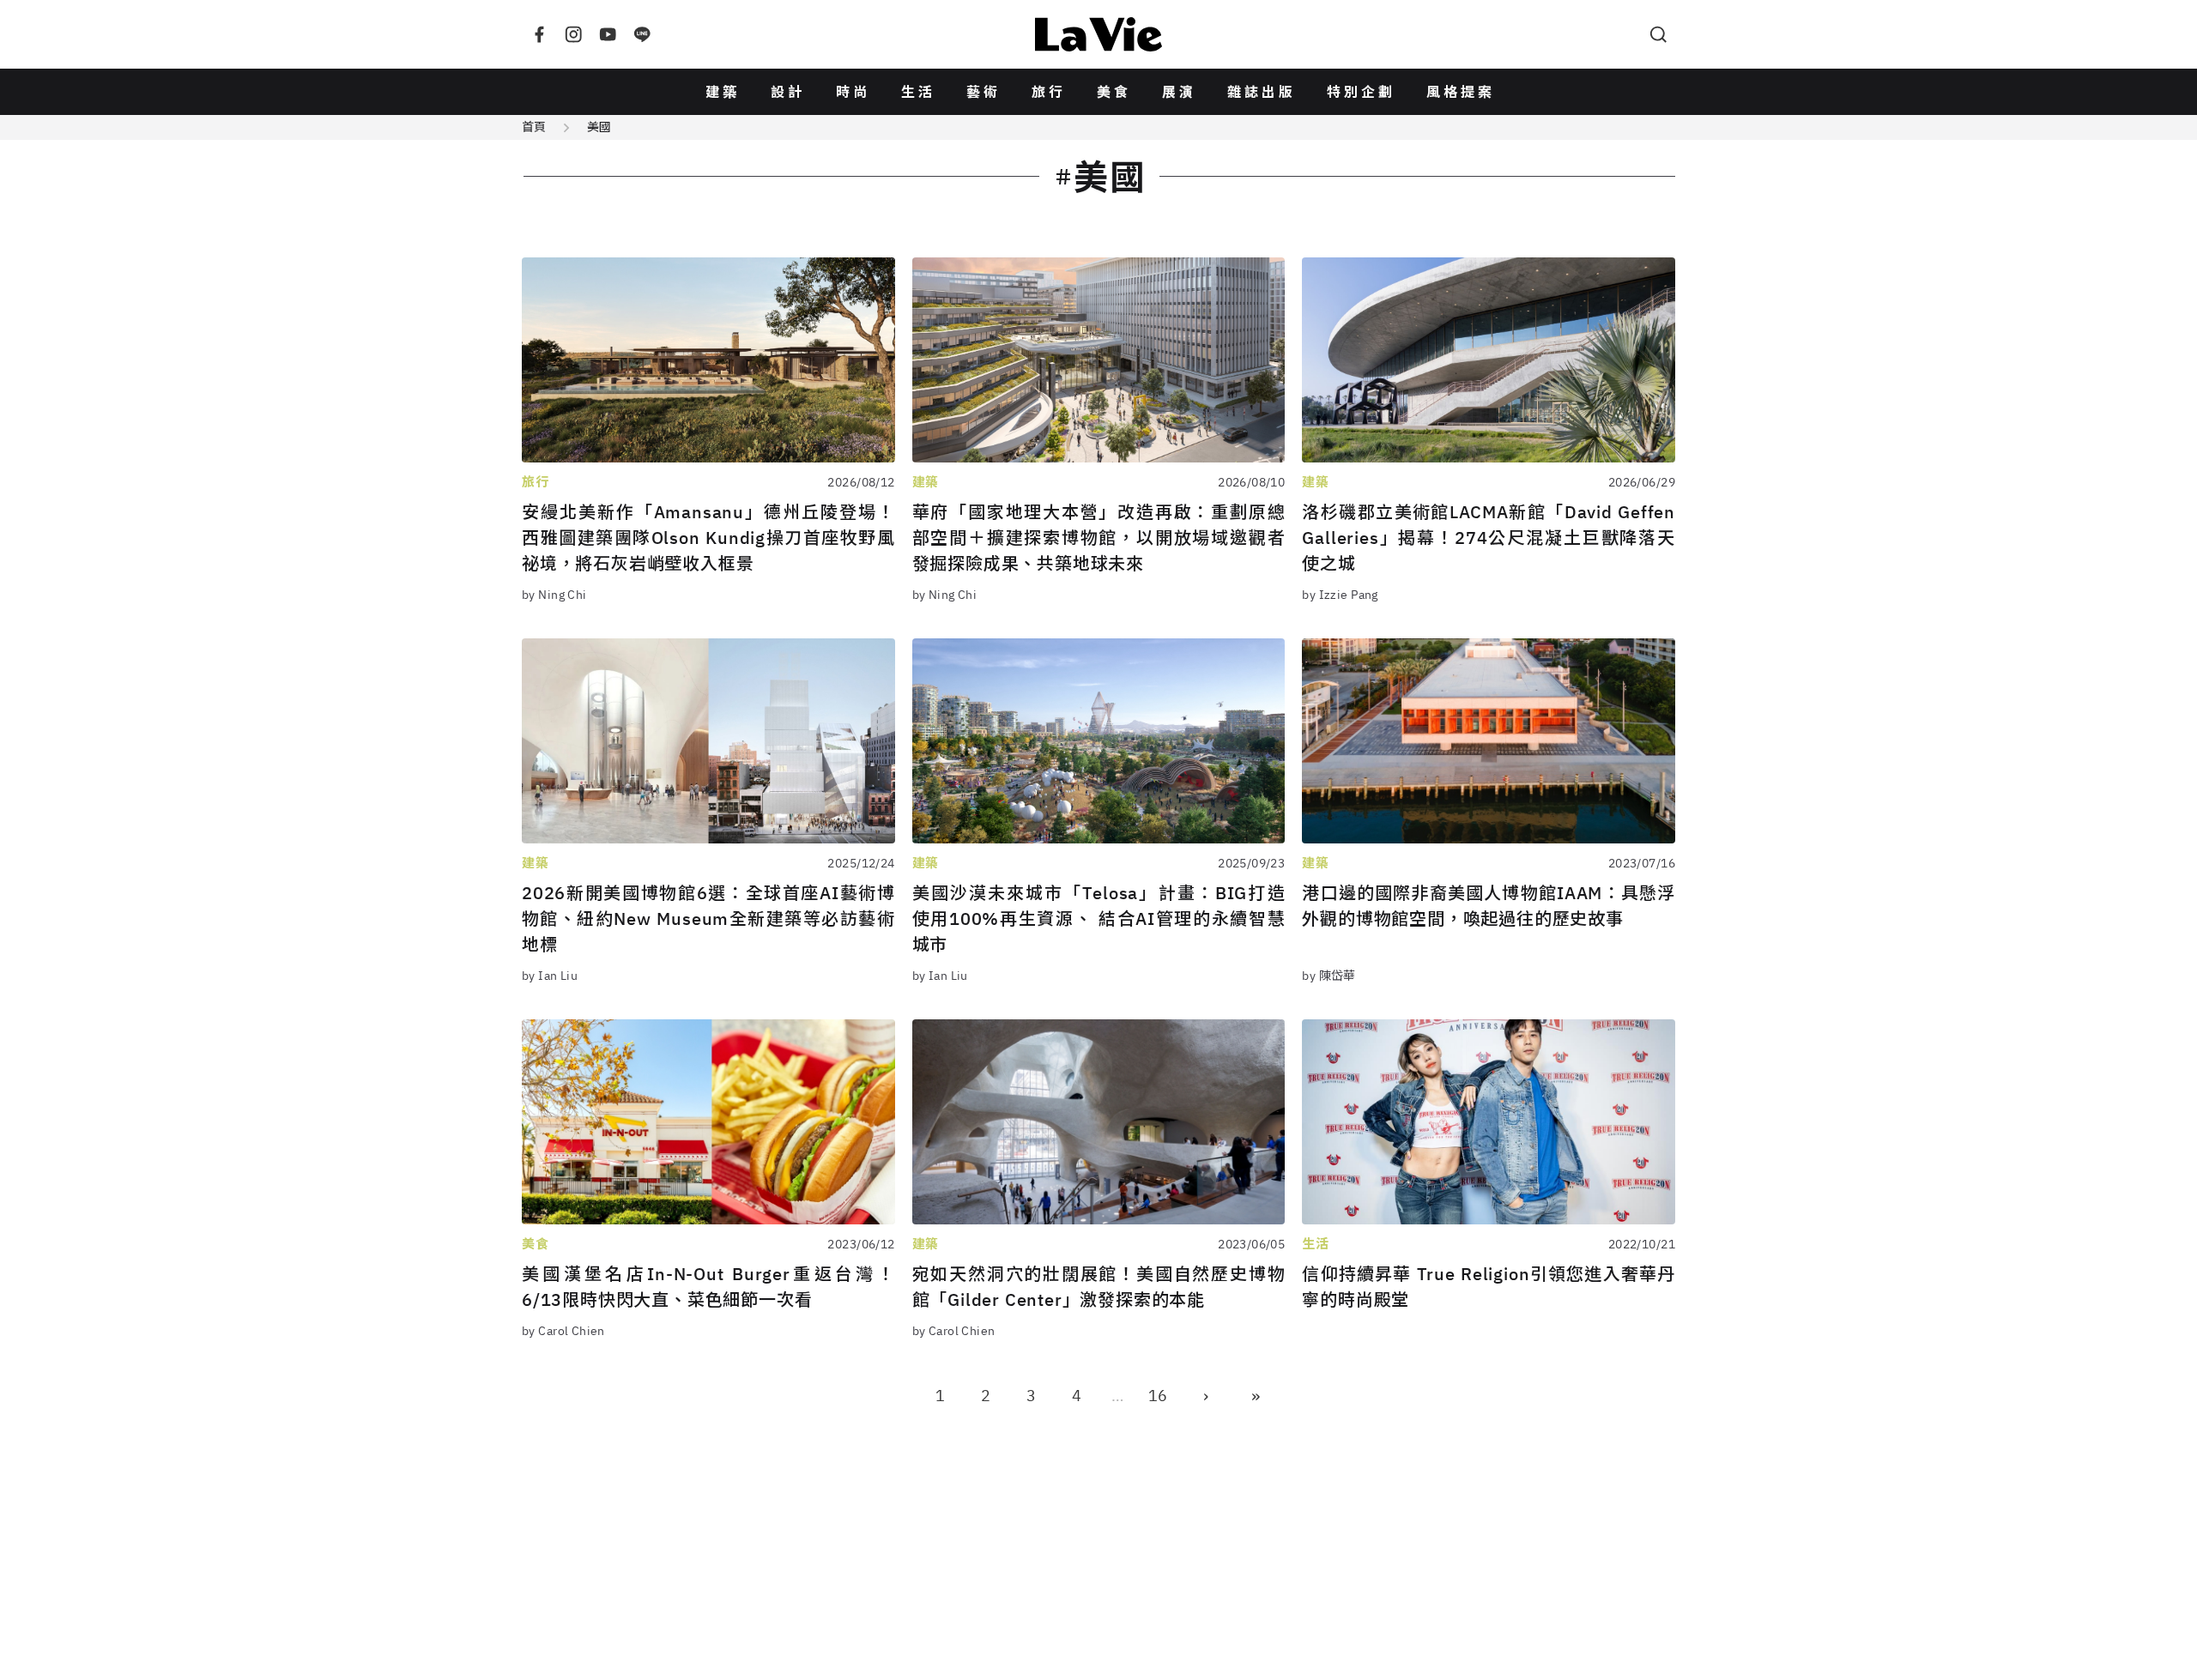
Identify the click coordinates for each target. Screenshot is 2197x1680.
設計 (788, 92)
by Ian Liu (550, 976)
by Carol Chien (563, 1331)
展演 (1179, 92)
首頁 (534, 127)
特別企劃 (1361, 92)
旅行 (1049, 92)
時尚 (853, 92)
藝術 (984, 92)
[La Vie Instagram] (573, 34)
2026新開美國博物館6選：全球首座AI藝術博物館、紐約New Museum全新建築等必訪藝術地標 (708, 919)
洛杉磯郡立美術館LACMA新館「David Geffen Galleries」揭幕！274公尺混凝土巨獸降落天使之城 (1489, 538)
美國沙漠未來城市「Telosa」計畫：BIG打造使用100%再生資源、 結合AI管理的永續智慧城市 (1099, 919)
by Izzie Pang (1340, 595)
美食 (1114, 92)
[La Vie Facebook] (539, 34)
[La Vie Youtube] (608, 34)
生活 (918, 92)
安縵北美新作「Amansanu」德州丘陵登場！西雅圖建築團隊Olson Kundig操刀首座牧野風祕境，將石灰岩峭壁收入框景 (708, 538)
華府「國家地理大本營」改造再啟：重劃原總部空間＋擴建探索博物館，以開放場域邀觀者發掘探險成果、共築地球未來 (1099, 538)
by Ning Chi (554, 595)
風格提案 (1461, 92)
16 (1158, 1396)
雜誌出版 (1262, 92)
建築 (723, 92)
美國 (599, 127)
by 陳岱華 (1329, 976)
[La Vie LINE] (642, 34)
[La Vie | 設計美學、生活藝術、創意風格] (1098, 34)
